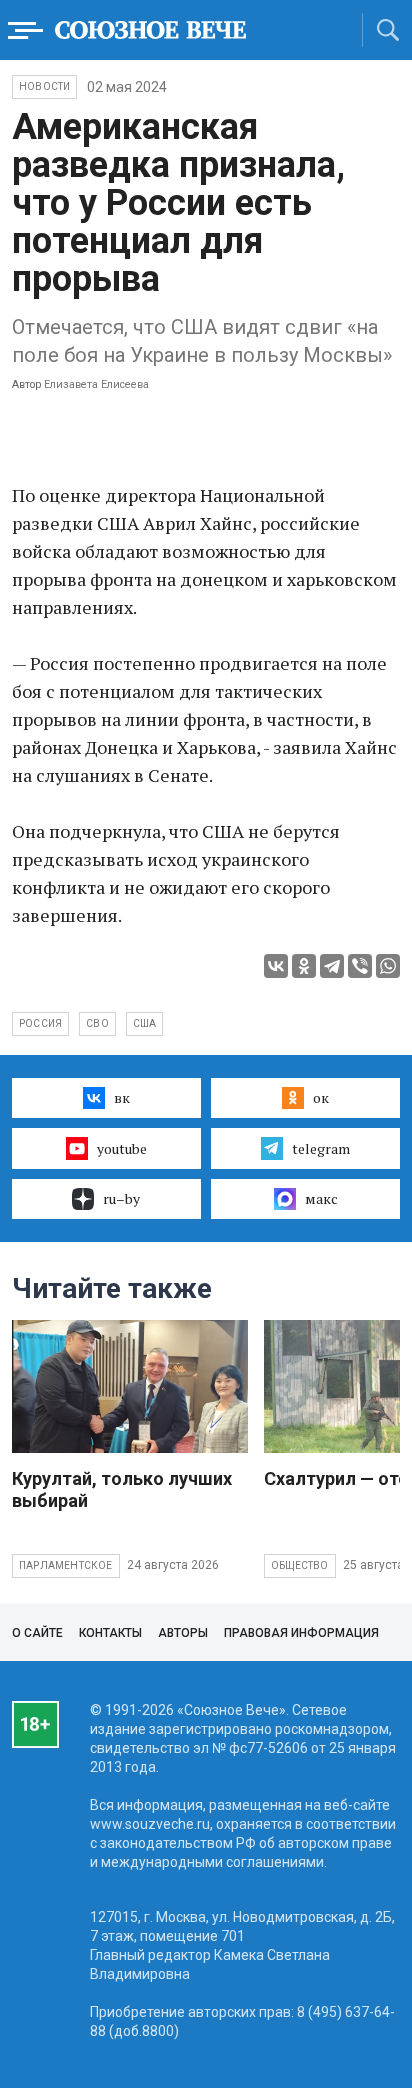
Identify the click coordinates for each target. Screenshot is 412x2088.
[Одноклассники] (304, 966)
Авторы (183, 1633)
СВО (97, 1023)
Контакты (110, 1633)
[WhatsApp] (388, 966)
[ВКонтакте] (276, 966)
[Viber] (360, 966)
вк (122, 1097)
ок (321, 1097)
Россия (40, 1023)
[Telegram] (332, 966)
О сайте (37, 1633)
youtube (122, 1148)
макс (321, 1198)
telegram (321, 1148)
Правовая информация (301, 1633)
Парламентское (66, 1565)
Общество (300, 1565)
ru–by (121, 1198)
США (145, 1023)
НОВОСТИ (44, 86)
